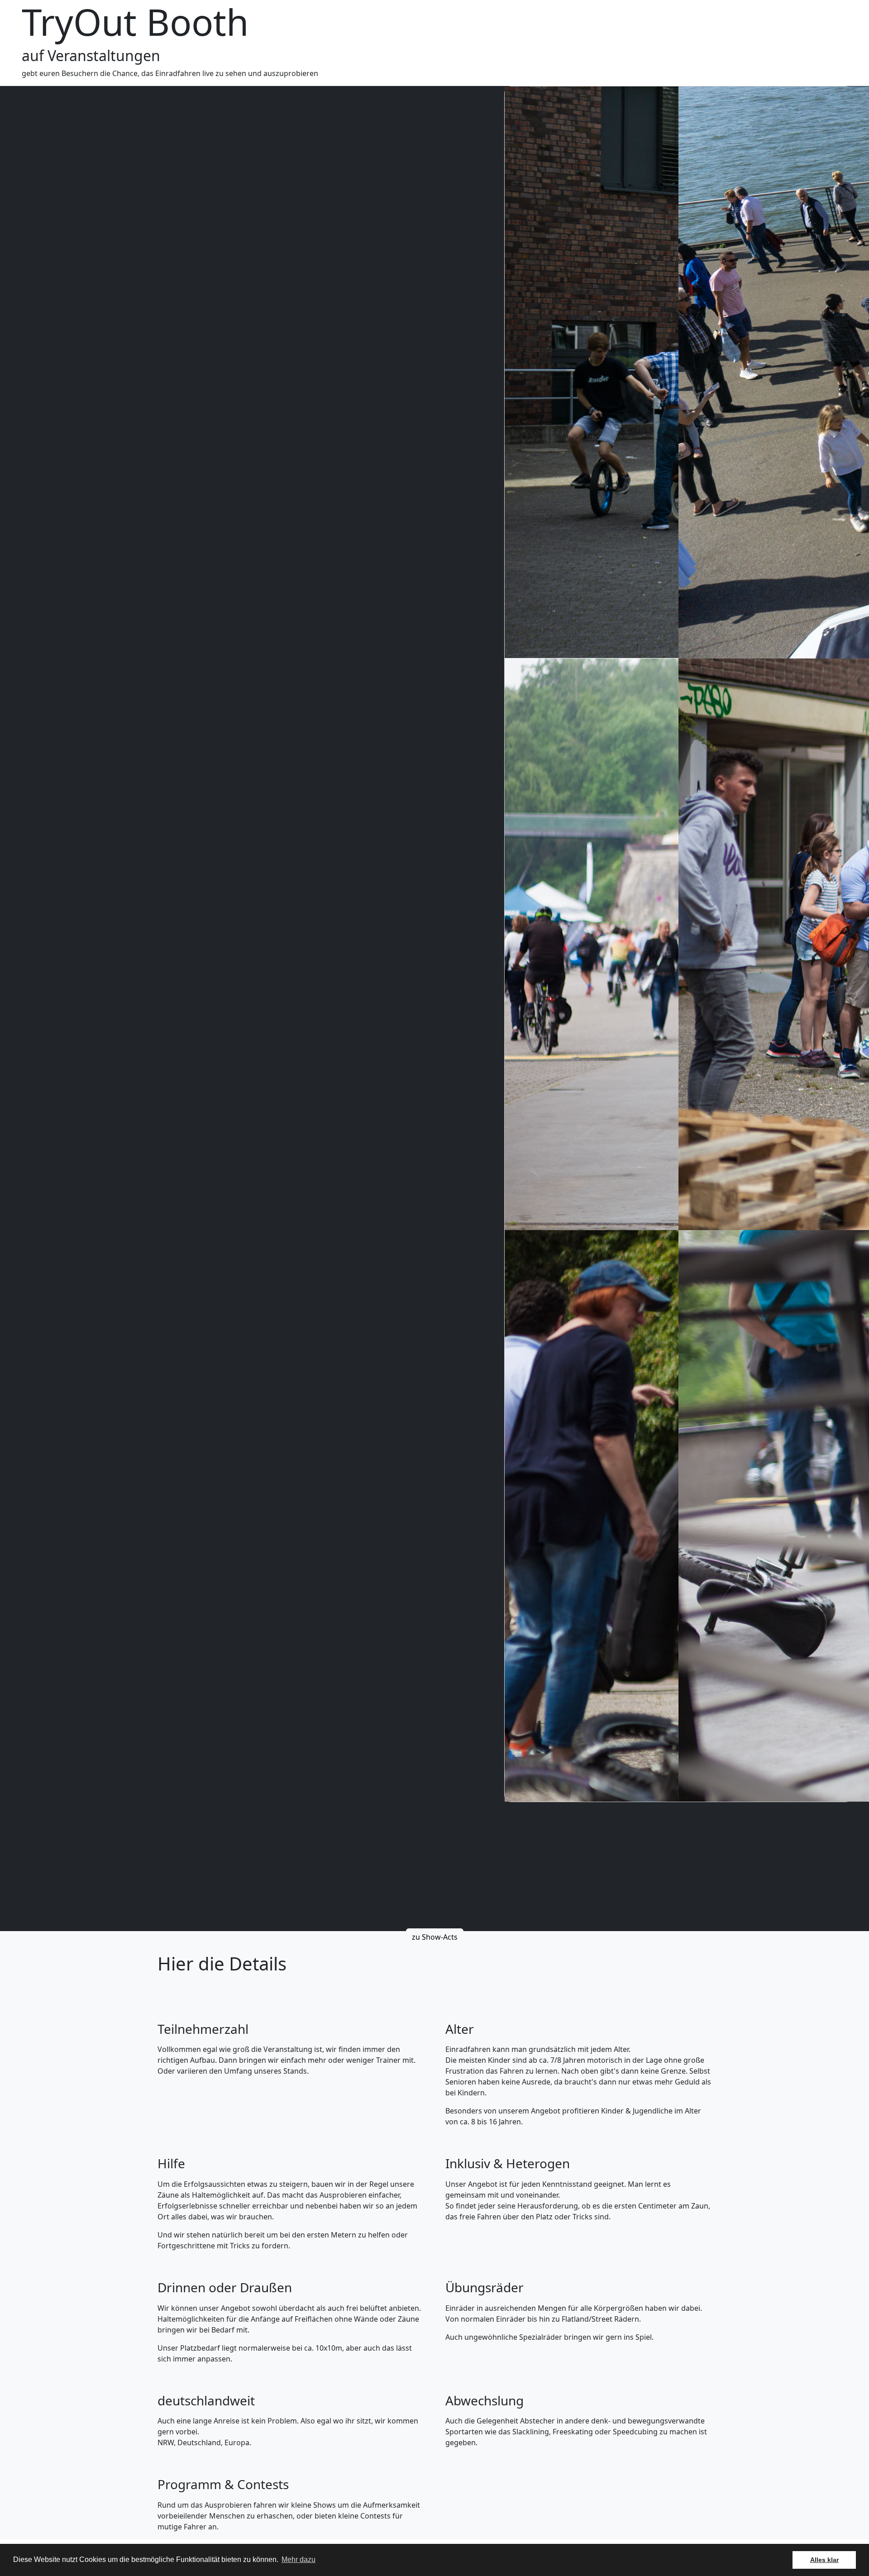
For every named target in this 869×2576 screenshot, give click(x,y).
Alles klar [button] (824, 2560)
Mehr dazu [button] (298, 2559)
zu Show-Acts (435, 1937)
